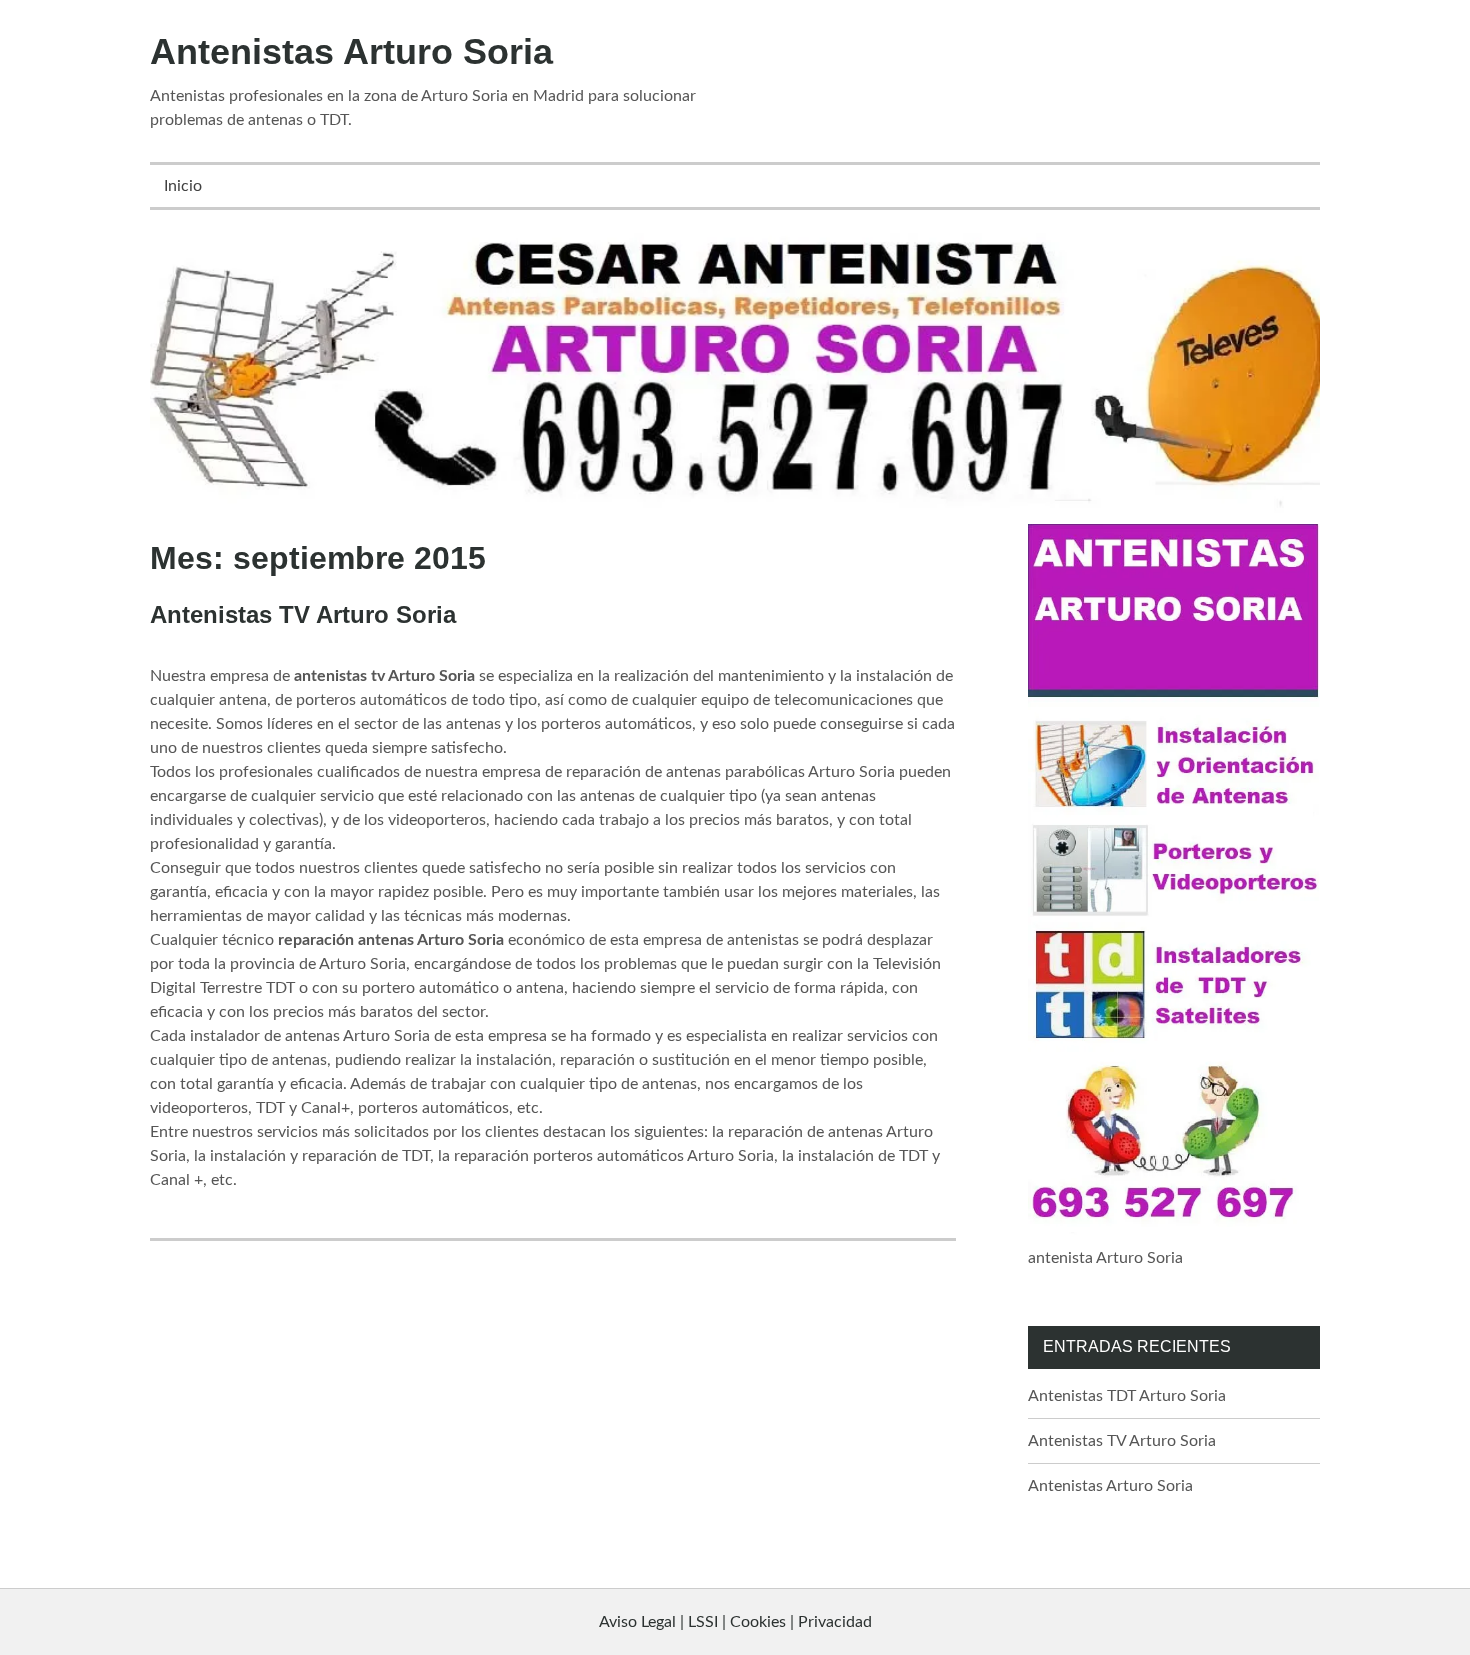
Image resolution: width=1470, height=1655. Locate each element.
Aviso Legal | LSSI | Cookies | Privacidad (735, 1622)
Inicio (183, 186)
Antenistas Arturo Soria (351, 51)
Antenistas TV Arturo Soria (303, 614)
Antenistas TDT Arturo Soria (1127, 1396)
